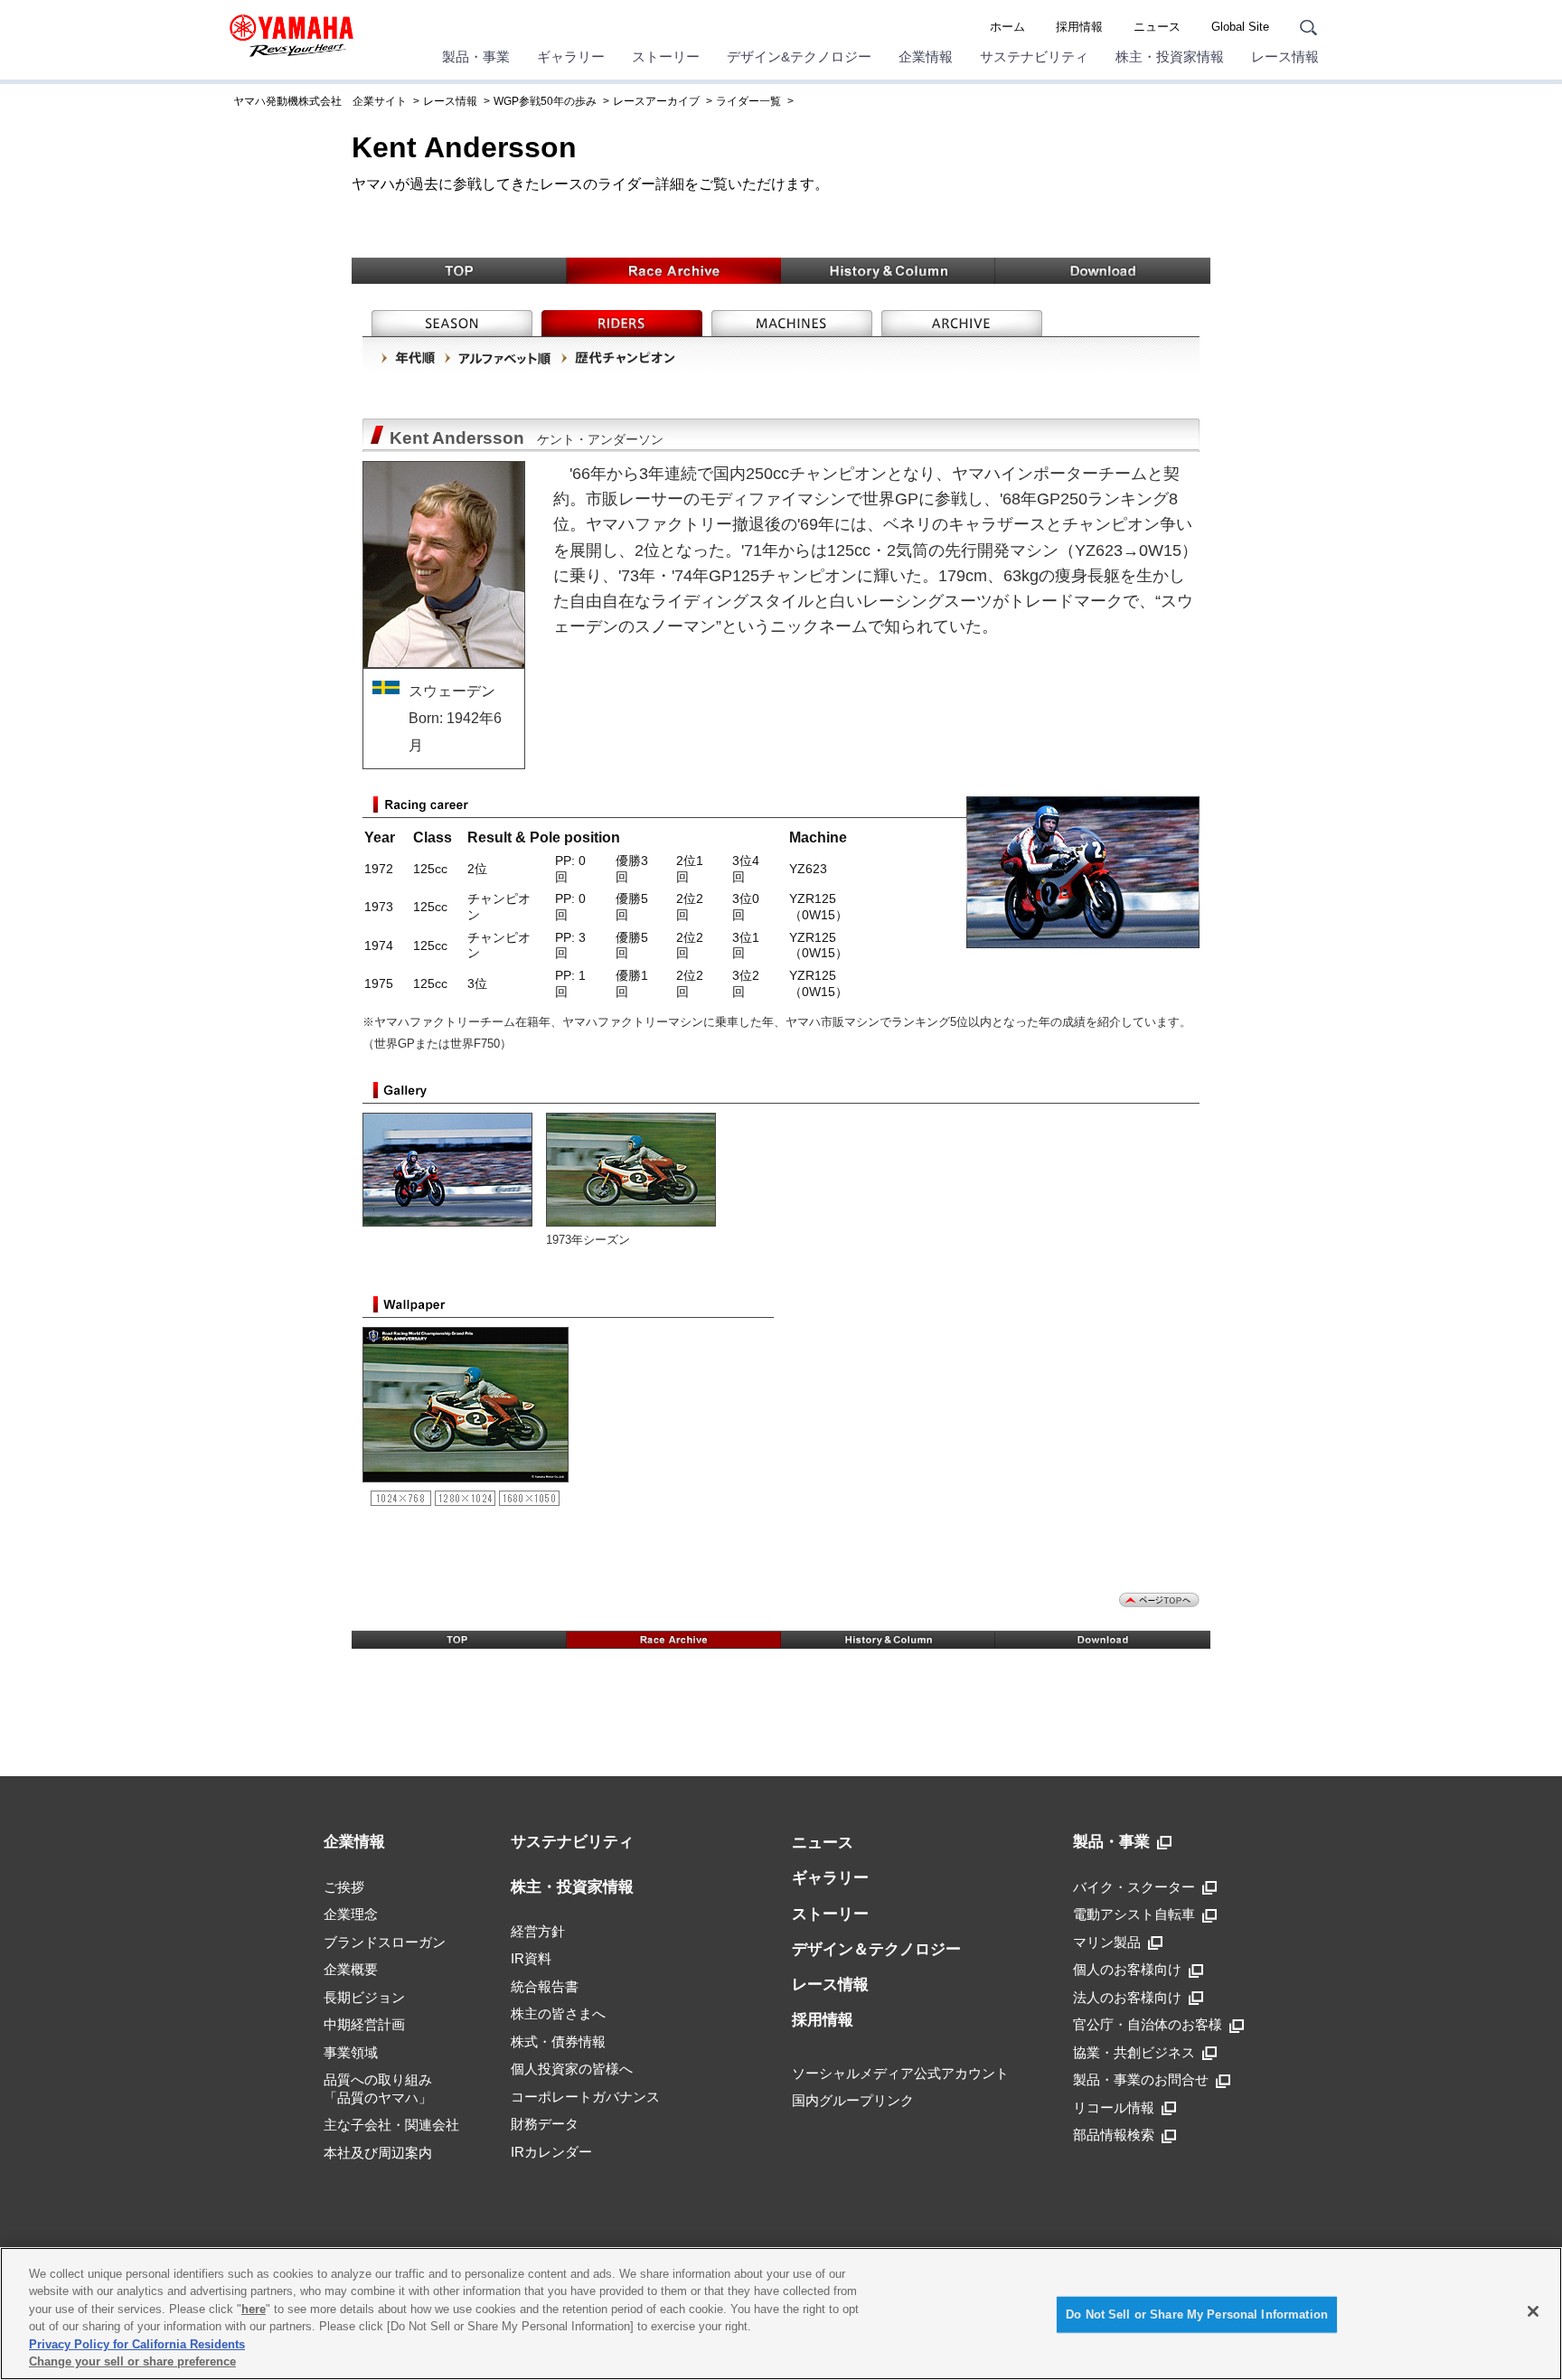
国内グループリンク (853, 2100)
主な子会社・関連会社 (391, 2125)
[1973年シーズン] (638, 1168)
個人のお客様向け (1127, 1969)
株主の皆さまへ (558, 2013)
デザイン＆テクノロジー (876, 1949)
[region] (781, 2314)
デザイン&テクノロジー (799, 56)
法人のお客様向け (1127, 1997)
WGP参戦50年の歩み (545, 101)
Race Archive (674, 271)
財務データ (545, 2124)
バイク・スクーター (1134, 1887)
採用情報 (1079, 27)
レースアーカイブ (656, 101)
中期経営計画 (364, 2024)
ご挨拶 (344, 1887)
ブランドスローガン (385, 1942)
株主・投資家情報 (1170, 56)
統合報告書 (545, 1986)
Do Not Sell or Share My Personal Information (1197, 2314)
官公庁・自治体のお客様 (1148, 2024)
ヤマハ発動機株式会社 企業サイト (320, 101)
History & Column (888, 271)
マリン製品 (1107, 1942)
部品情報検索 (1114, 2135)
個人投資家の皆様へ (572, 2069)
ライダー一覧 (748, 101)
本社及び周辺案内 (378, 2153)
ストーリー (666, 56)
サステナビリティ (1034, 56)
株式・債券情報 (558, 2041)
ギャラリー (571, 56)
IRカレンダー (551, 2152)
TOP (459, 271)
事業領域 (351, 2052)
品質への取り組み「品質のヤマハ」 (378, 2088)
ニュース (1157, 27)
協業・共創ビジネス (1134, 2052)
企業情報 (926, 56)
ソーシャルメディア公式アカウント (900, 2073)
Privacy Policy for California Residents (137, 2344)
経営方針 (538, 1931)
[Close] (1533, 2311)
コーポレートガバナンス (585, 2097)
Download (1103, 271)
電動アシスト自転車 (1134, 1914)
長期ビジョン (364, 1997)
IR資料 (531, 1958)
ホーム (1007, 27)
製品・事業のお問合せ (1141, 2079)
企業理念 (351, 1914)
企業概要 (351, 1969)
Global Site (1240, 27)
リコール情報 (1114, 2107)
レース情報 (1285, 56)
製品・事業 (476, 56)
